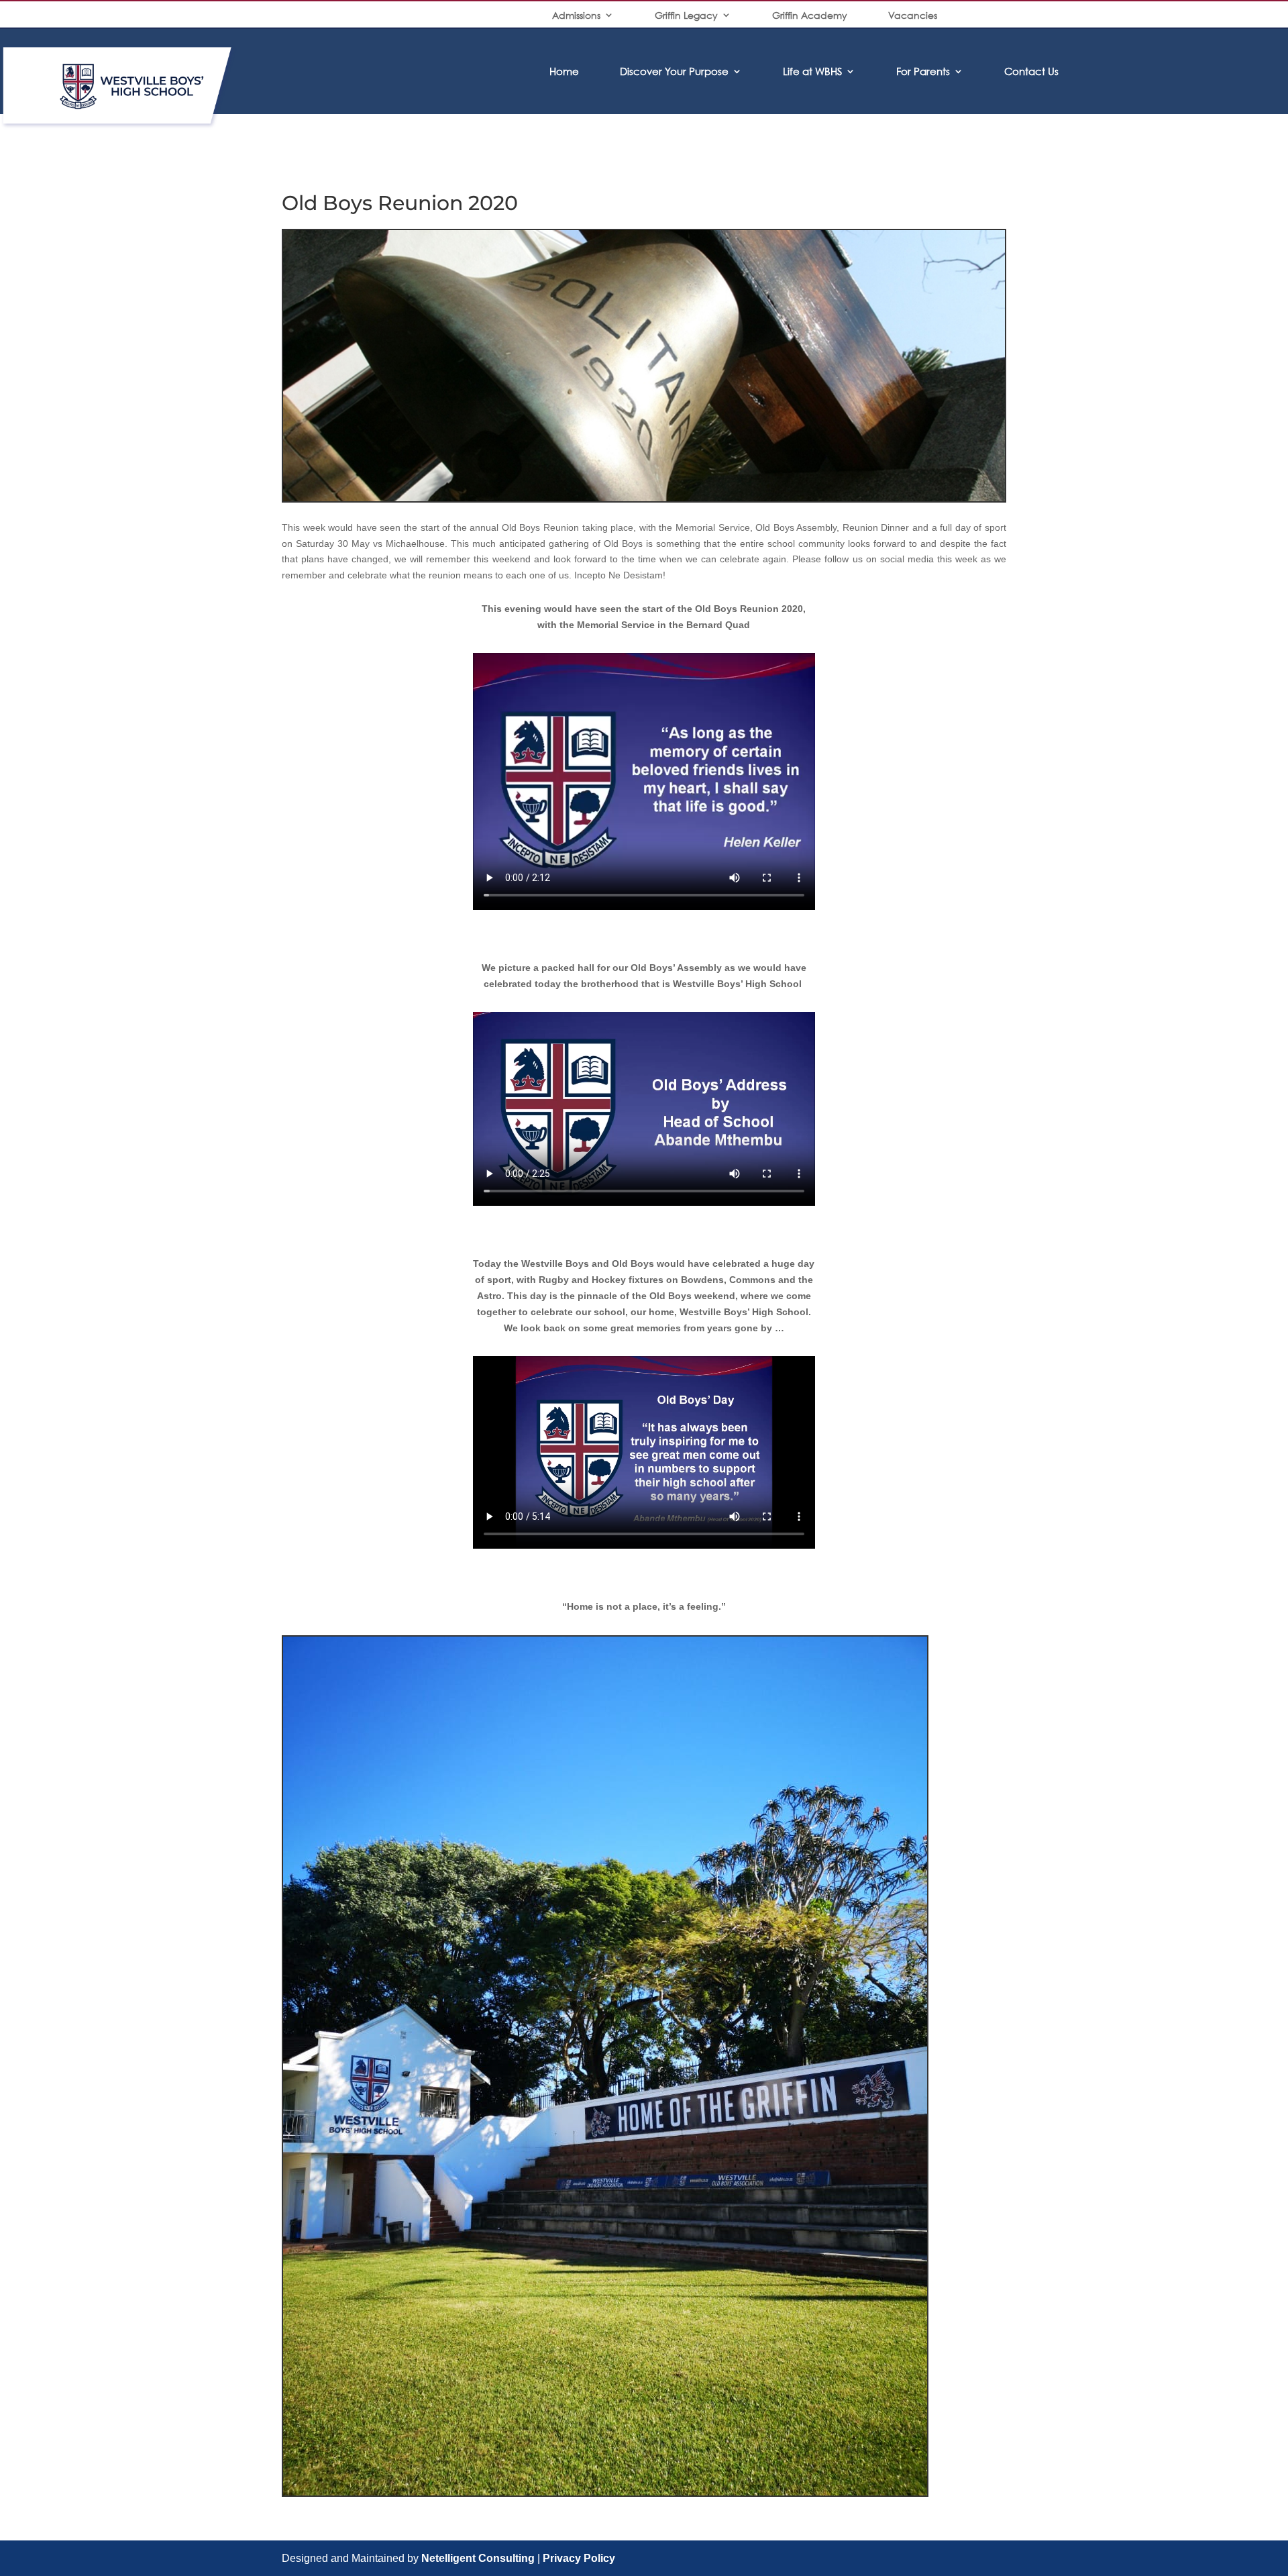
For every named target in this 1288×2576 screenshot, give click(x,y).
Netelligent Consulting (478, 2558)
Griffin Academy (810, 15)
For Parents (923, 71)
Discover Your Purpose (674, 71)
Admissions (576, 15)
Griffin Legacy (686, 15)
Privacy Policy (579, 2558)
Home (564, 71)
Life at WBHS (812, 71)
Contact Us (1031, 71)
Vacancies (913, 15)
